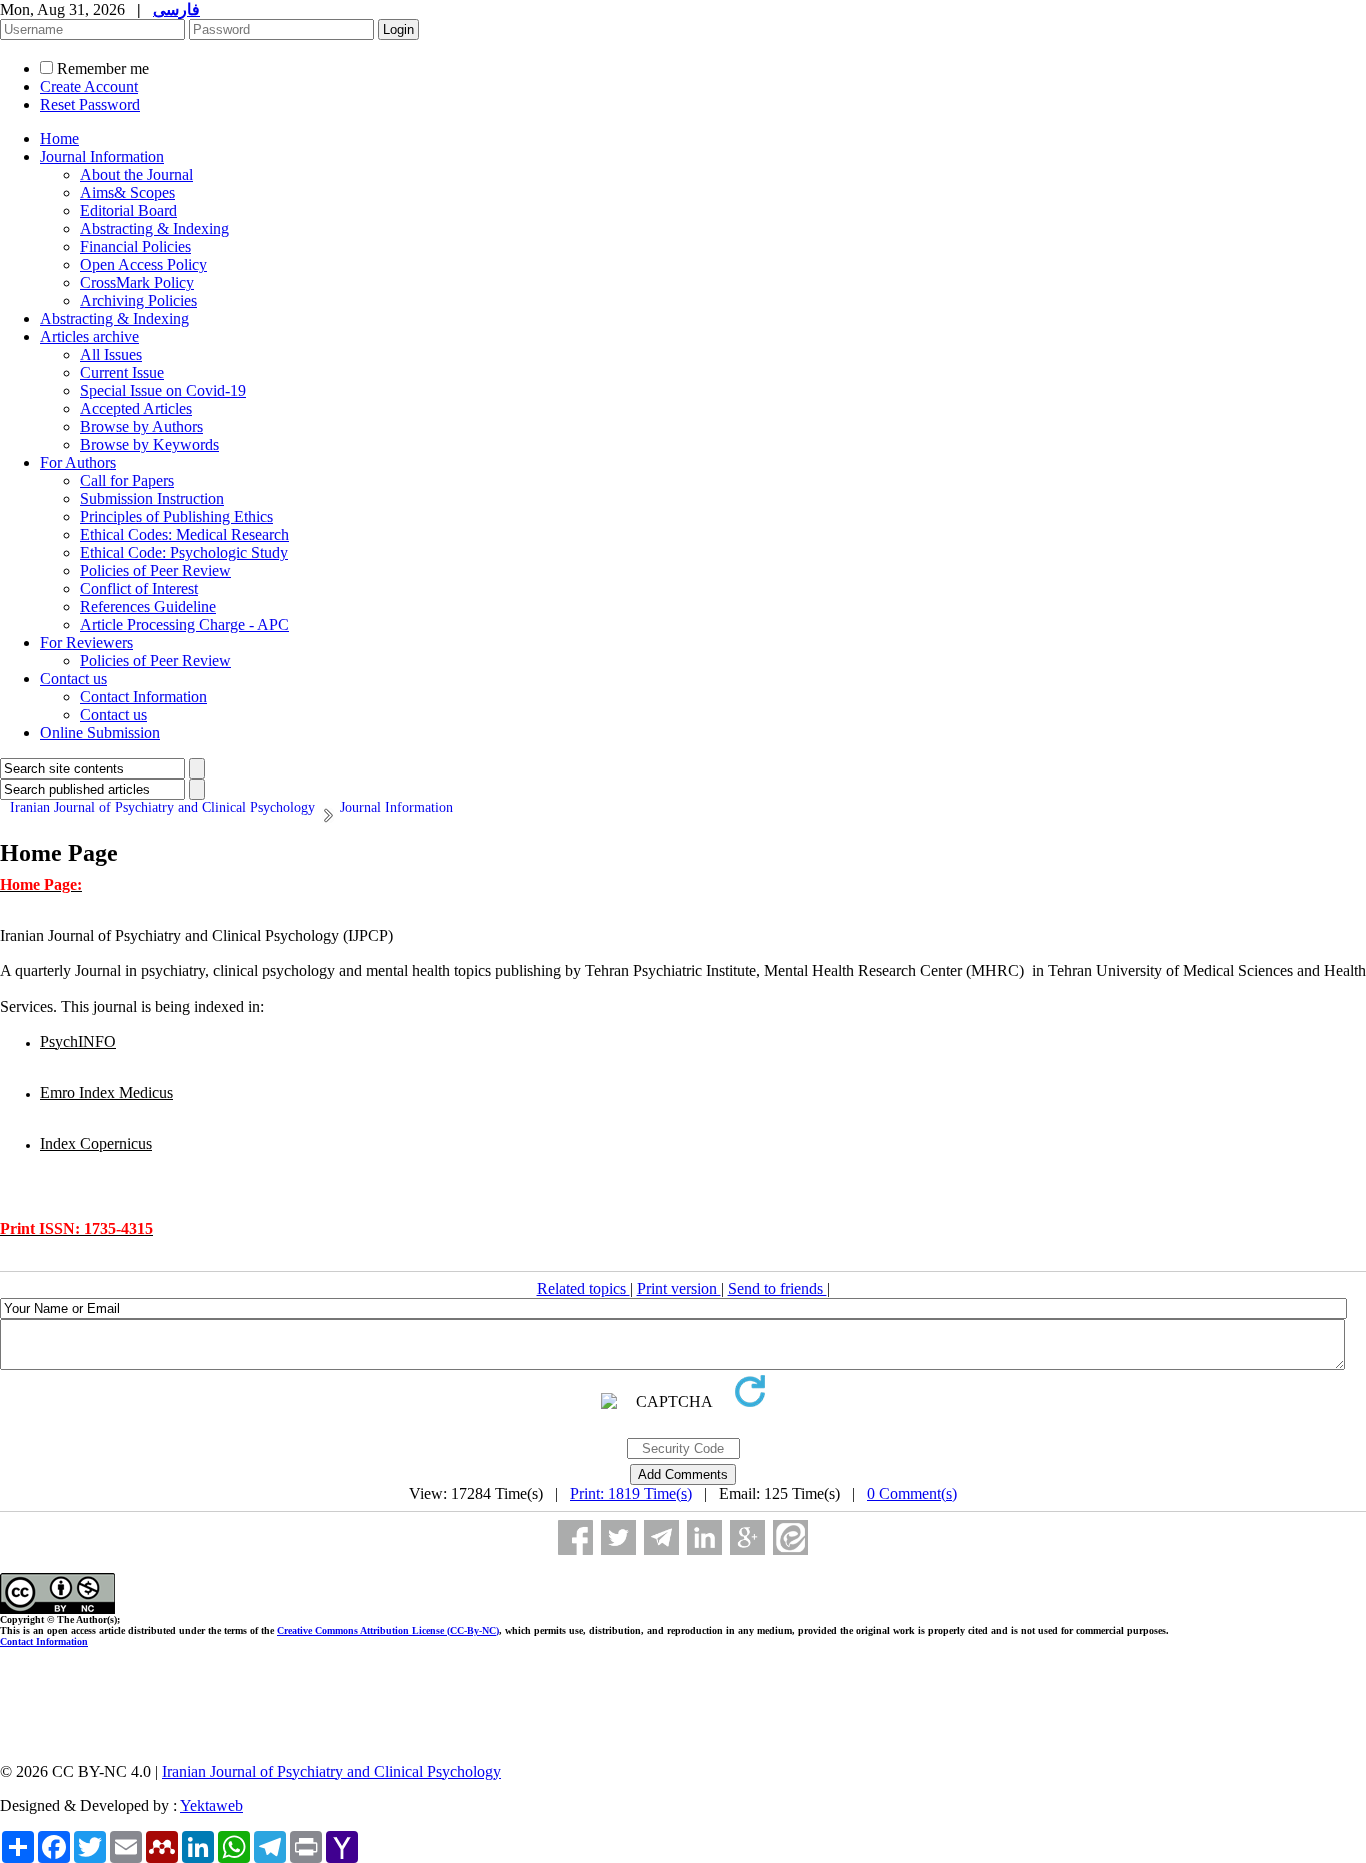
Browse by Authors (141, 426)
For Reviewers (86, 642)
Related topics (583, 1288)
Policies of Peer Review (155, 570)
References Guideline (148, 606)
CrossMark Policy (137, 282)
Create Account (89, 86)
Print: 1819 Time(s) (631, 1493)
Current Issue (122, 372)
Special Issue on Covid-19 (163, 390)
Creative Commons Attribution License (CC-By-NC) (388, 1630)
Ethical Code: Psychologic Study (184, 552)
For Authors (78, 462)
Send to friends (777, 1288)
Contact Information (143, 696)
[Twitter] (618, 1537)
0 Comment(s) (912, 1493)
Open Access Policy (143, 264)
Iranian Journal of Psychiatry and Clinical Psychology (331, 1771)
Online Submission (100, 732)
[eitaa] (790, 1537)
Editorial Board (128, 210)
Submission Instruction (152, 498)
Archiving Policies (138, 300)
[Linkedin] (704, 1537)
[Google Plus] (747, 1537)
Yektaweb (211, 1805)
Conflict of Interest (139, 588)
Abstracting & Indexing (154, 228)
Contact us (73, 678)
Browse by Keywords (149, 444)
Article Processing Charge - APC (184, 624)
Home (59, 138)
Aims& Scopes (127, 192)
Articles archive (89, 336)
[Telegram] (661, 1537)
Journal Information (102, 156)
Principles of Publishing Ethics (176, 516)
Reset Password (90, 104)
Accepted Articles (136, 408)
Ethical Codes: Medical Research (184, 534)
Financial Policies (135, 246)
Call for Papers (127, 480)
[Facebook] (575, 1537)
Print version (679, 1288)
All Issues (111, 354)
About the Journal (136, 174)
